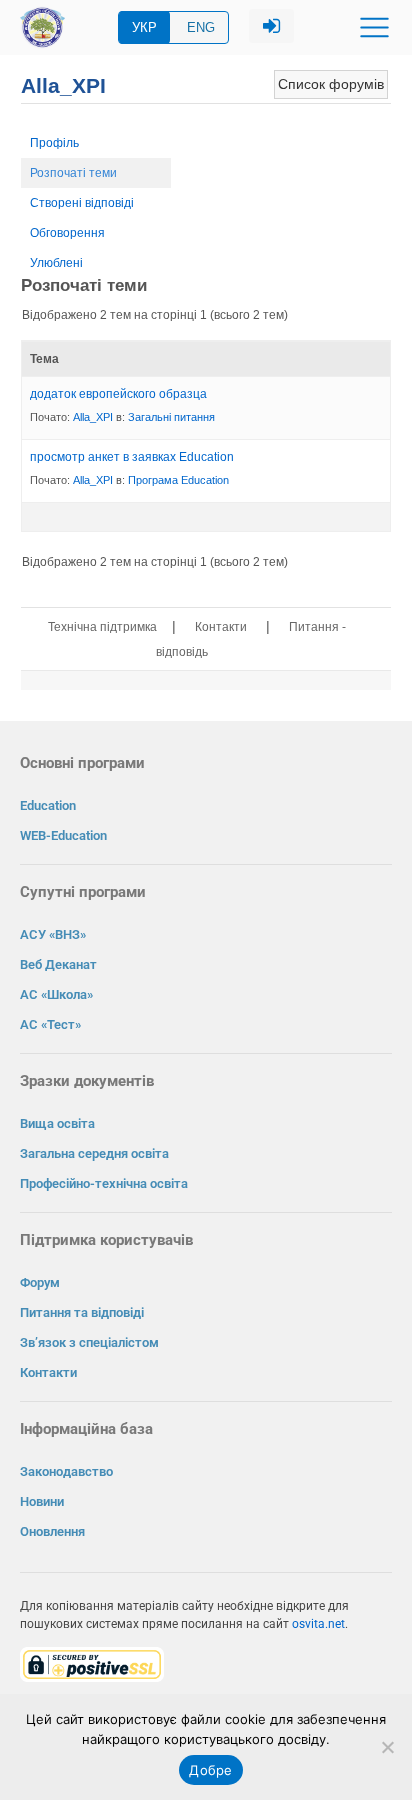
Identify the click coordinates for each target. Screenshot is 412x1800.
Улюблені (56, 263)
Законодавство (66, 1471)
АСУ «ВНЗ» (53, 934)
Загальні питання (171, 417)
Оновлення (52, 1531)
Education (48, 805)
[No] (387, 1747)
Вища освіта (57, 1123)
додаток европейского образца (118, 394)
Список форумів (331, 84)
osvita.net (318, 1624)
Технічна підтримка (102, 627)
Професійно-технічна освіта (104, 1183)
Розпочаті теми (73, 173)
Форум (40, 1282)
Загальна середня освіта (94, 1153)
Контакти (221, 627)
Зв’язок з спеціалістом (89, 1342)
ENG (201, 27)
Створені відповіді (82, 203)
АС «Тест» (50, 1024)
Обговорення (67, 233)
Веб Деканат (58, 964)
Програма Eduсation (178, 480)
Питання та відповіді (82, 1312)
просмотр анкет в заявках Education (132, 457)
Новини (42, 1501)
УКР (144, 27)
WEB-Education (63, 835)
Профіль (54, 143)
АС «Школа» (56, 994)
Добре (210, 1770)
